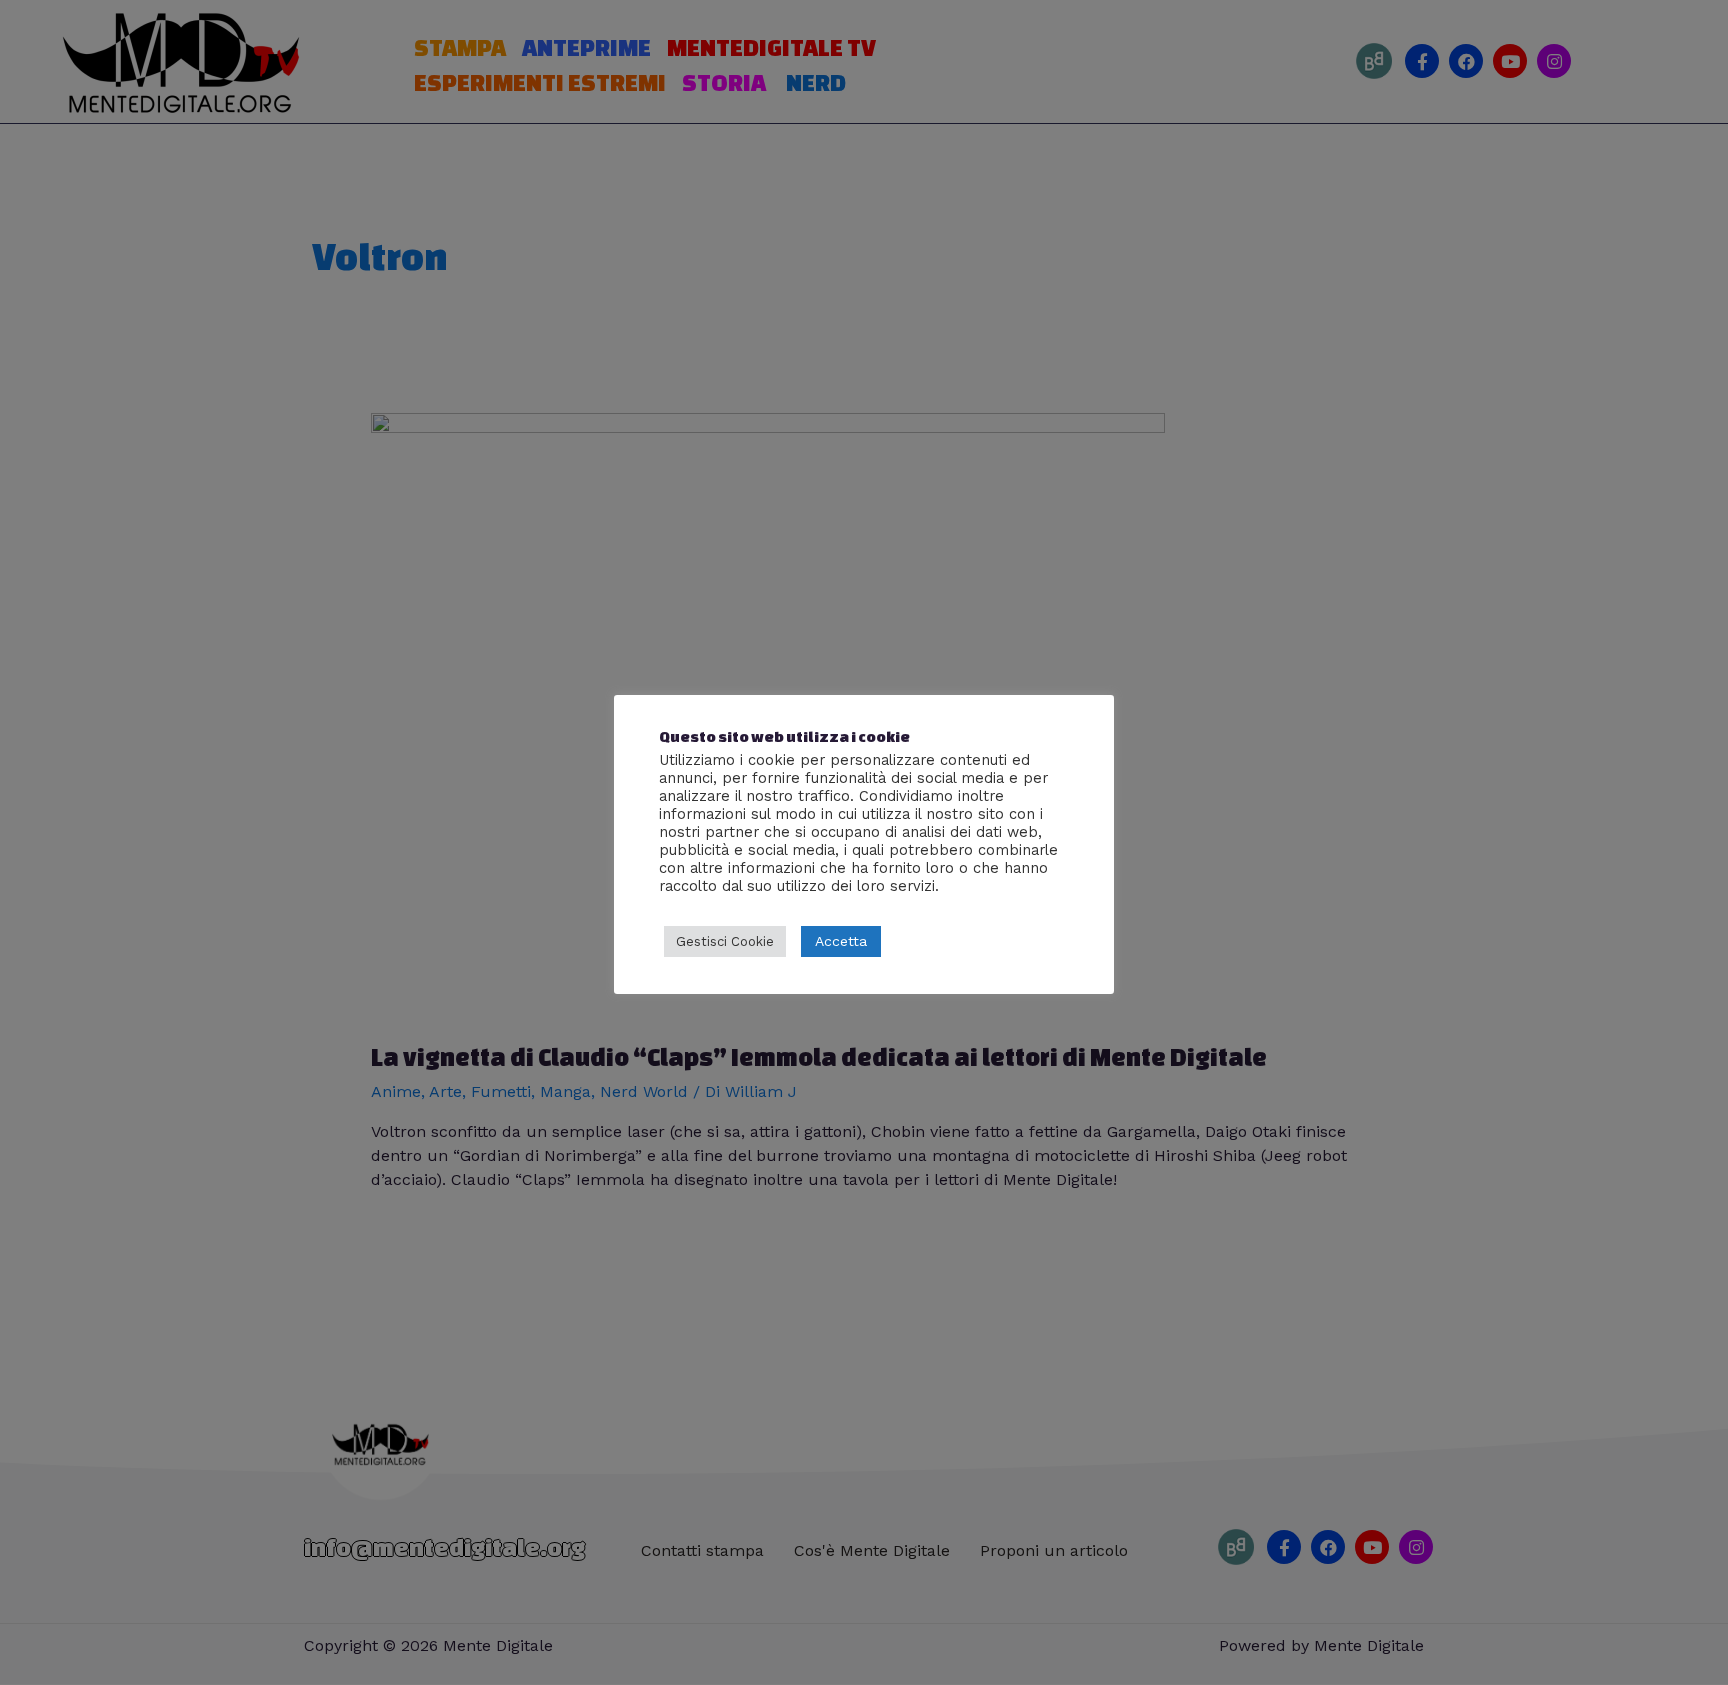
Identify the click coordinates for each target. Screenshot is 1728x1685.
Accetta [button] (841, 941)
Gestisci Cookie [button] (725, 941)
